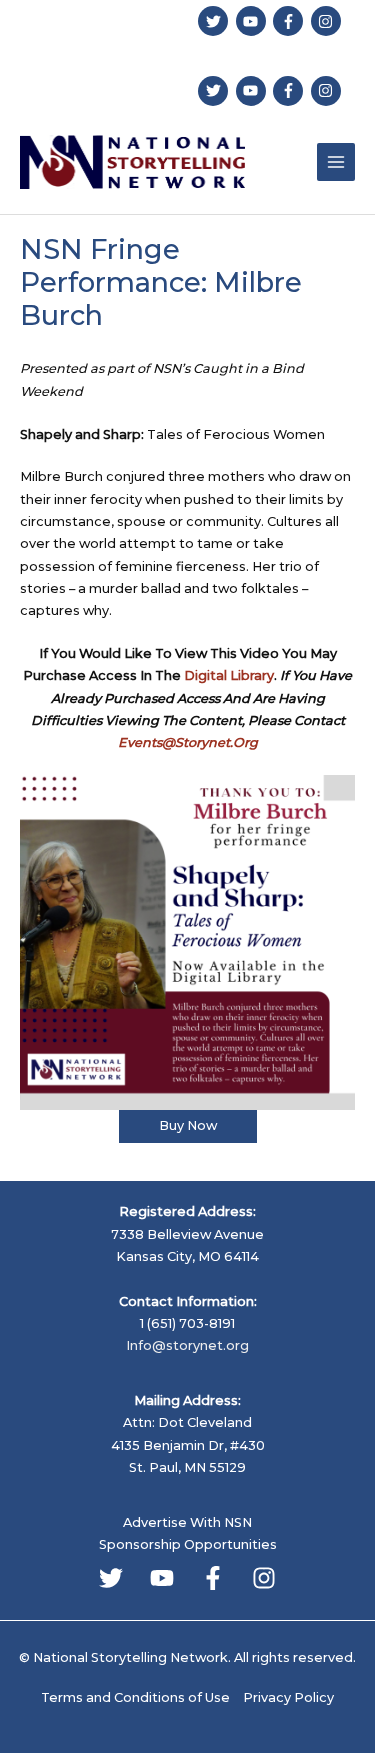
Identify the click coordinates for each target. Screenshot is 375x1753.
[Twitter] (111, 1578)
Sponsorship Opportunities (188, 1544)
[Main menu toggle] (336, 162)
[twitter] (215, 21)
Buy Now (188, 1125)
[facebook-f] (290, 21)
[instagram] (328, 21)
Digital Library (229, 675)
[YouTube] (162, 1578)
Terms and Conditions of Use (135, 1697)
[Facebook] (213, 1578)
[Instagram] (264, 1578)
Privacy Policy (288, 1697)
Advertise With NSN (187, 1522)
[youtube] (253, 21)
